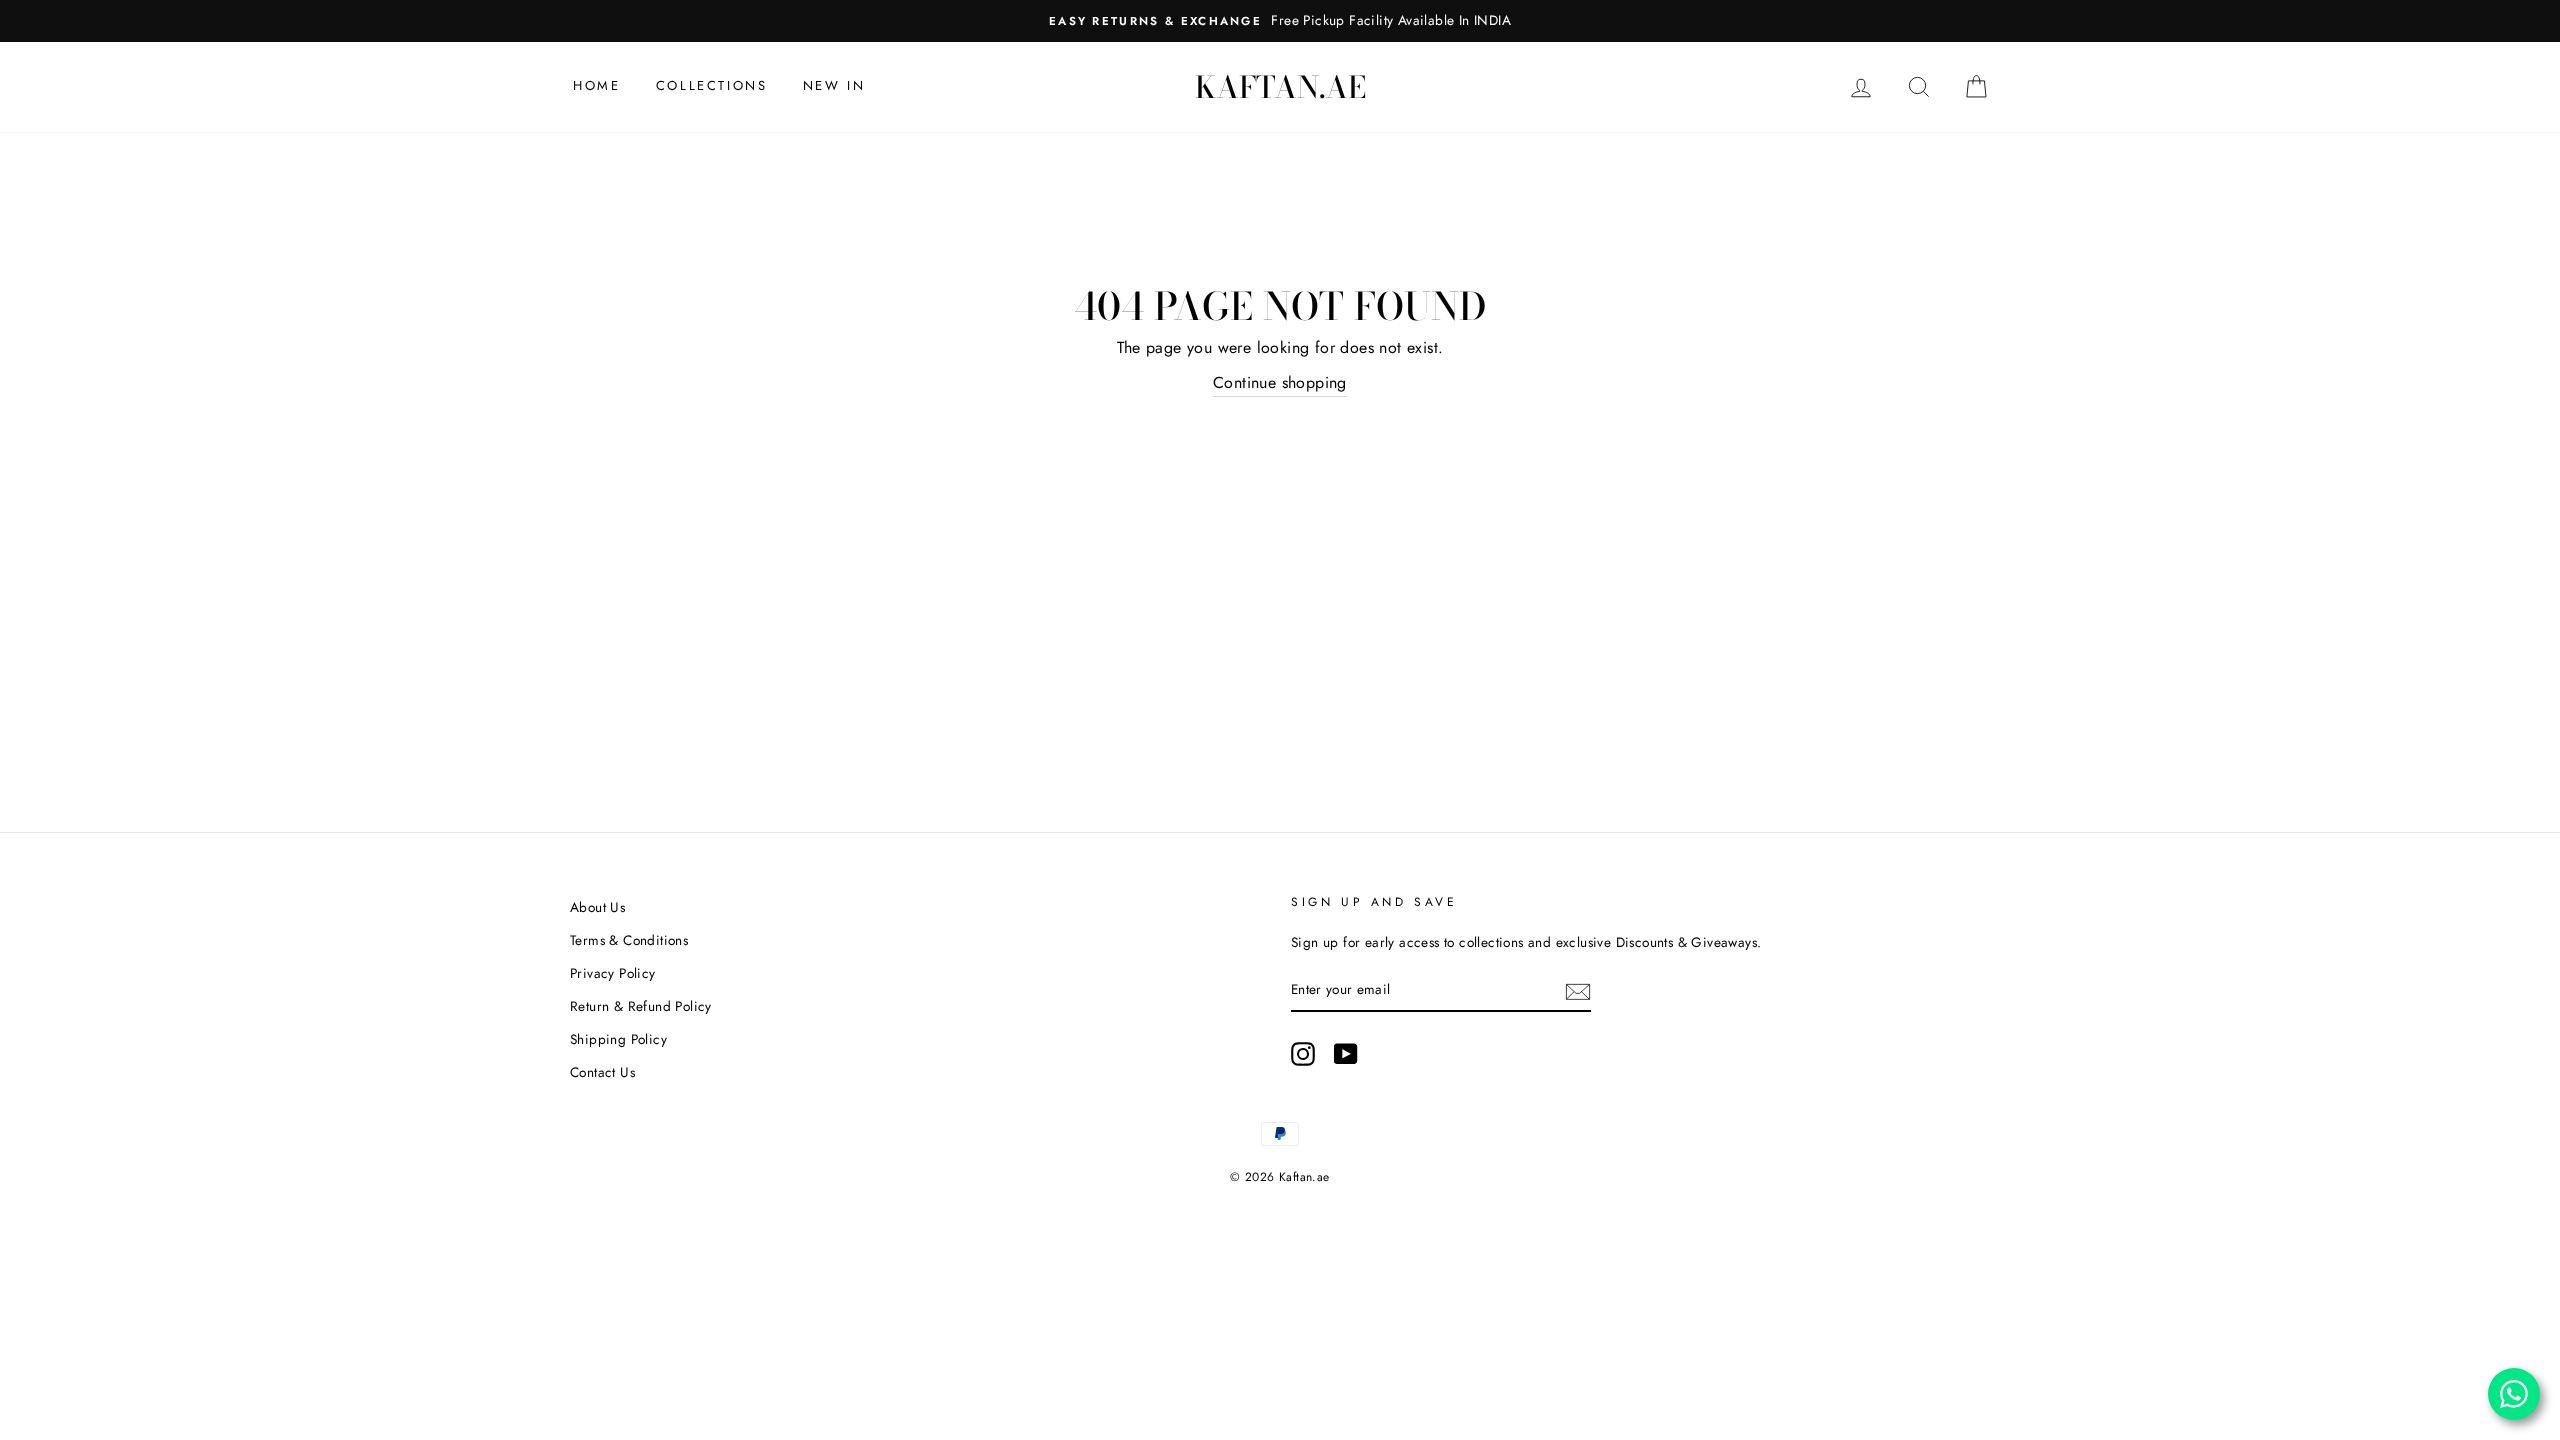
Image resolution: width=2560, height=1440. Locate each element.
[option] (1280, 21)
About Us (597, 907)
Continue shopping (1280, 382)
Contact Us (602, 1072)
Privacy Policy (613, 973)
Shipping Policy (618, 1039)
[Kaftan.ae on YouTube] (1346, 1054)
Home (596, 85)
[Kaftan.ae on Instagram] (1303, 1054)
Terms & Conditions (629, 940)
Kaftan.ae (1280, 87)
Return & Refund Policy (641, 1006)
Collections (712, 85)
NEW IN (834, 85)
